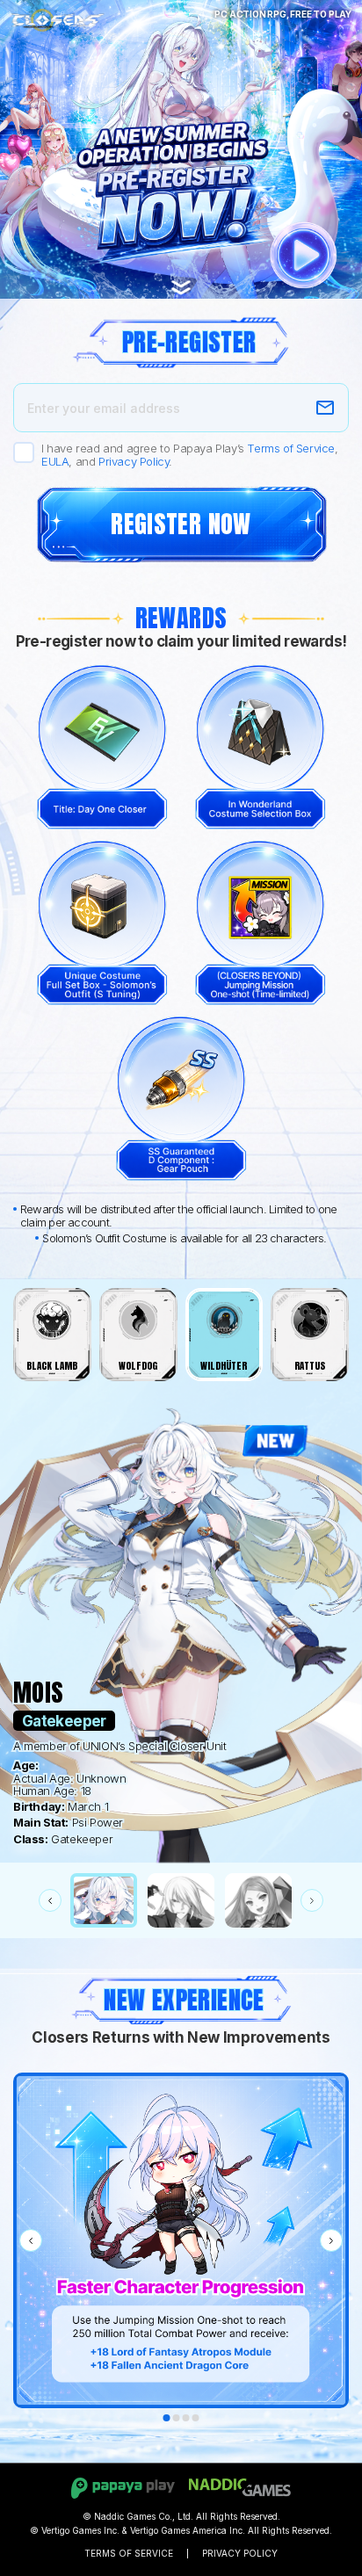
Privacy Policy (134, 461)
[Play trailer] (304, 255)
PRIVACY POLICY (240, 2553)
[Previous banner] (31, 2240)
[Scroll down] (181, 279)
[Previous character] (50, 1900)
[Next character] (312, 1900)
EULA (55, 461)
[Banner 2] (177, 2418)
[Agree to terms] (24, 452)
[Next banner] (331, 2240)
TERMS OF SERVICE (129, 2553)
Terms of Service (291, 448)
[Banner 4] (196, 2418)
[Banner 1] (167, 2418)
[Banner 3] (186, 2418)
